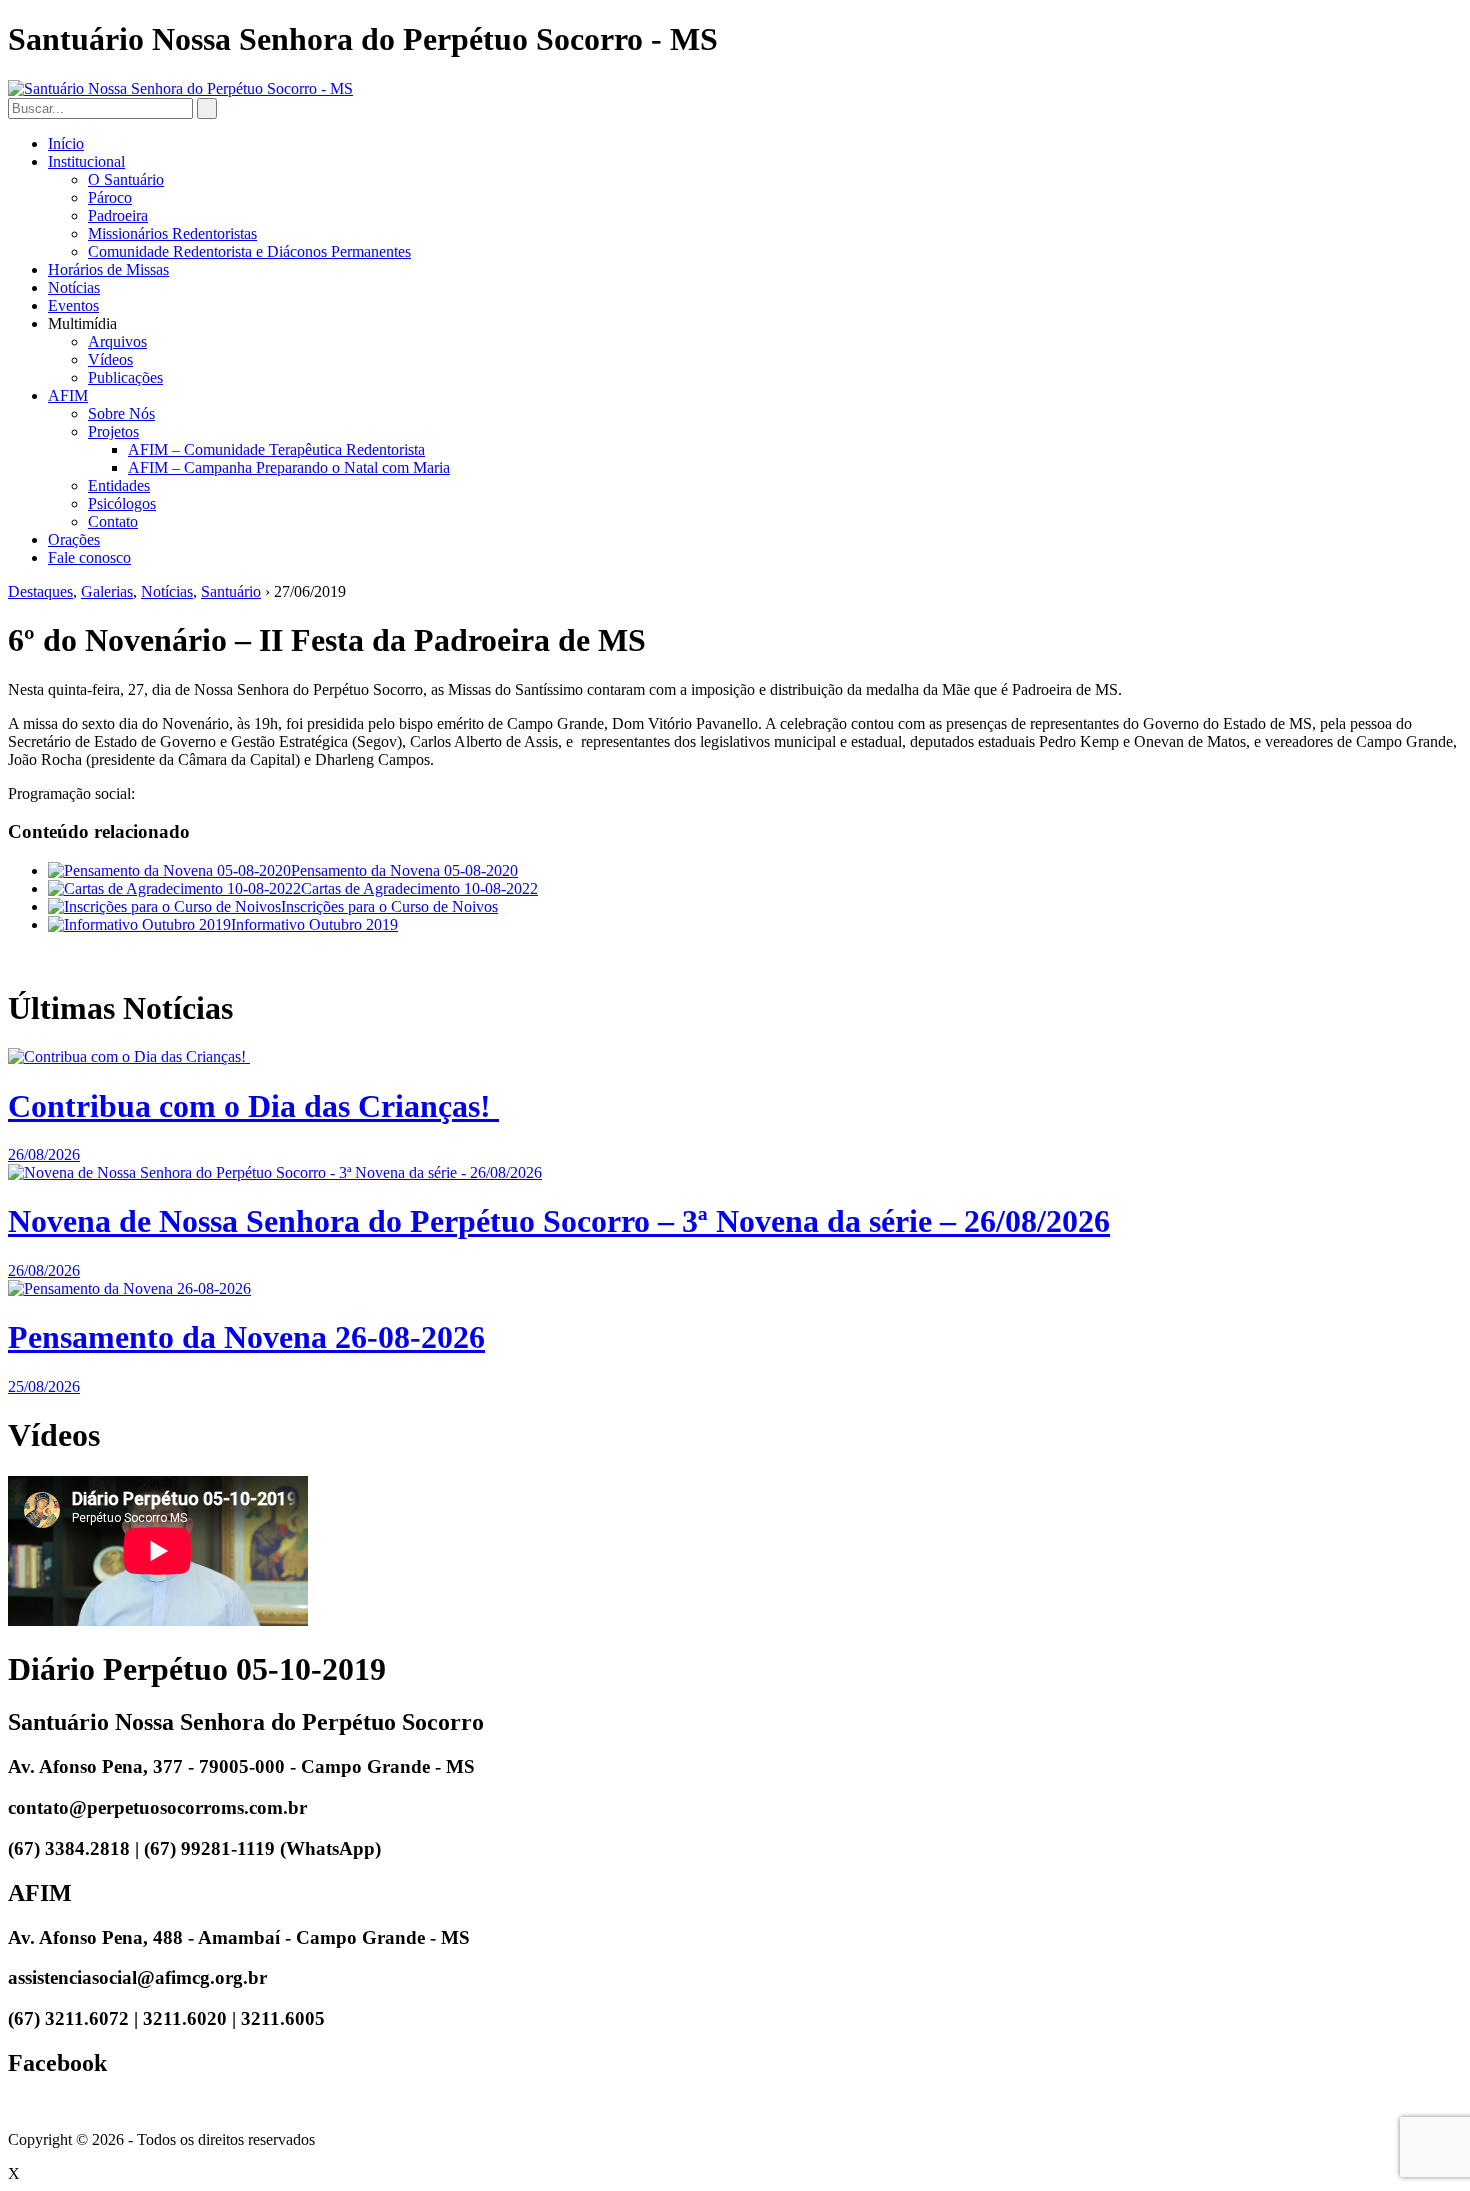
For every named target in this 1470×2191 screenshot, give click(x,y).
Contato (113, 521)
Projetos (113, 431)
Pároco (110, 197)
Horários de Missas (108, 269)
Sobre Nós (121, 413)
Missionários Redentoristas (172, 233)
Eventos (73, 305)
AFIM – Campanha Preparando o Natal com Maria (289, 467)
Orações (74, 539)
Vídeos (110, 359)
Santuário (231, 591)
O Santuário (126, 179)
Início (66, 143)
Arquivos (117, 341)
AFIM (68, 395)
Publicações (125, 377)
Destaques (40, 591)
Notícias (74, 287)
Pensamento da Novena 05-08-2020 (404, 870)
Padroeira (118, 215)
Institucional (86, 161)
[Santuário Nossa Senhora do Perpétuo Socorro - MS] (180, 88)
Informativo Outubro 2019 (314, 924)
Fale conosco (89, 557)
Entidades (119, 485)
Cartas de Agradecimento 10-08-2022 (419, 888)
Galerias (107, 591)
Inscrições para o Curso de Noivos (389, 906)
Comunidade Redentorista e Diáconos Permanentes (249, 251)
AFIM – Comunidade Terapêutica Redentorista (276, 449)
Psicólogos (122, 503)
